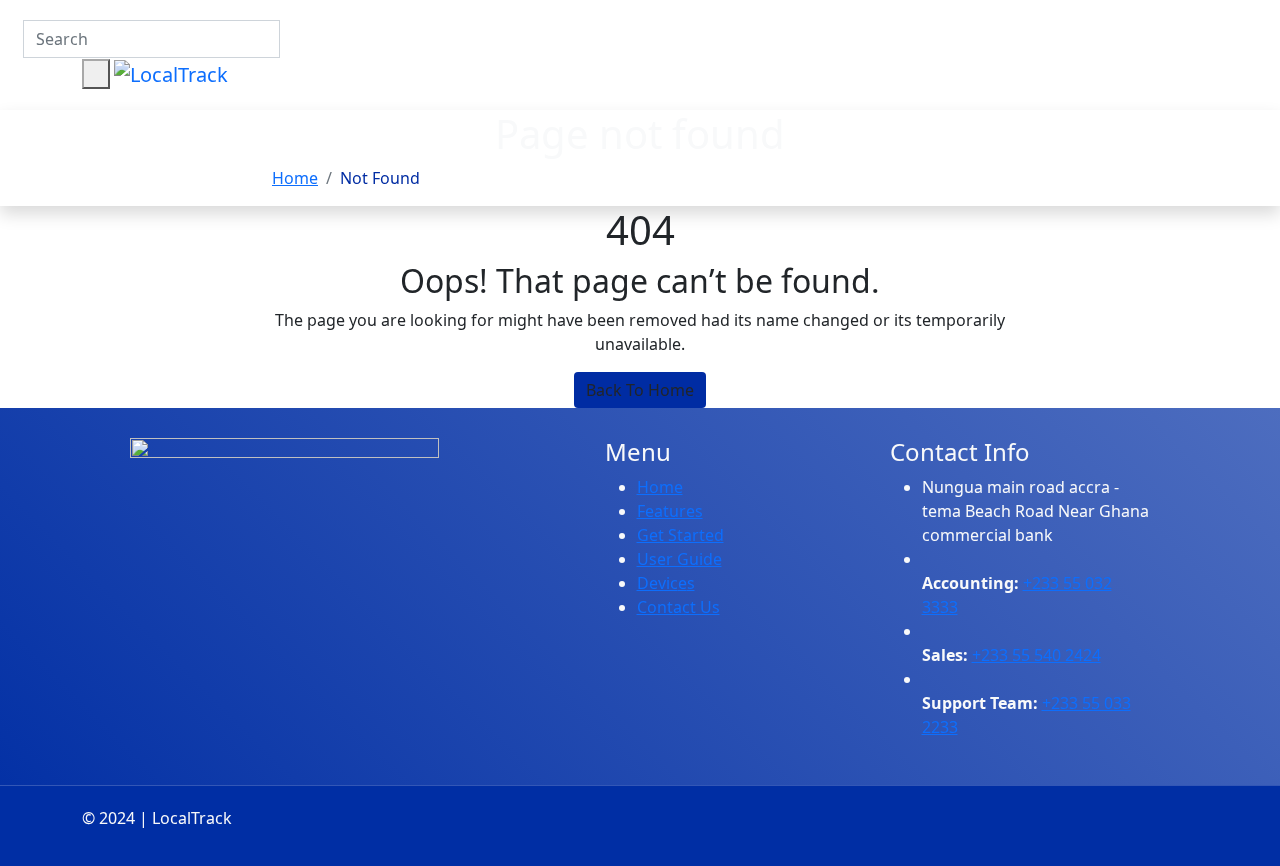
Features (670, 511)
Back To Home (640, 390)
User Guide (679, 559)
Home (295, 178)
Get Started (680, 535)
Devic (657, 583)
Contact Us (678, 607)
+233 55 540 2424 (1036, 655)
